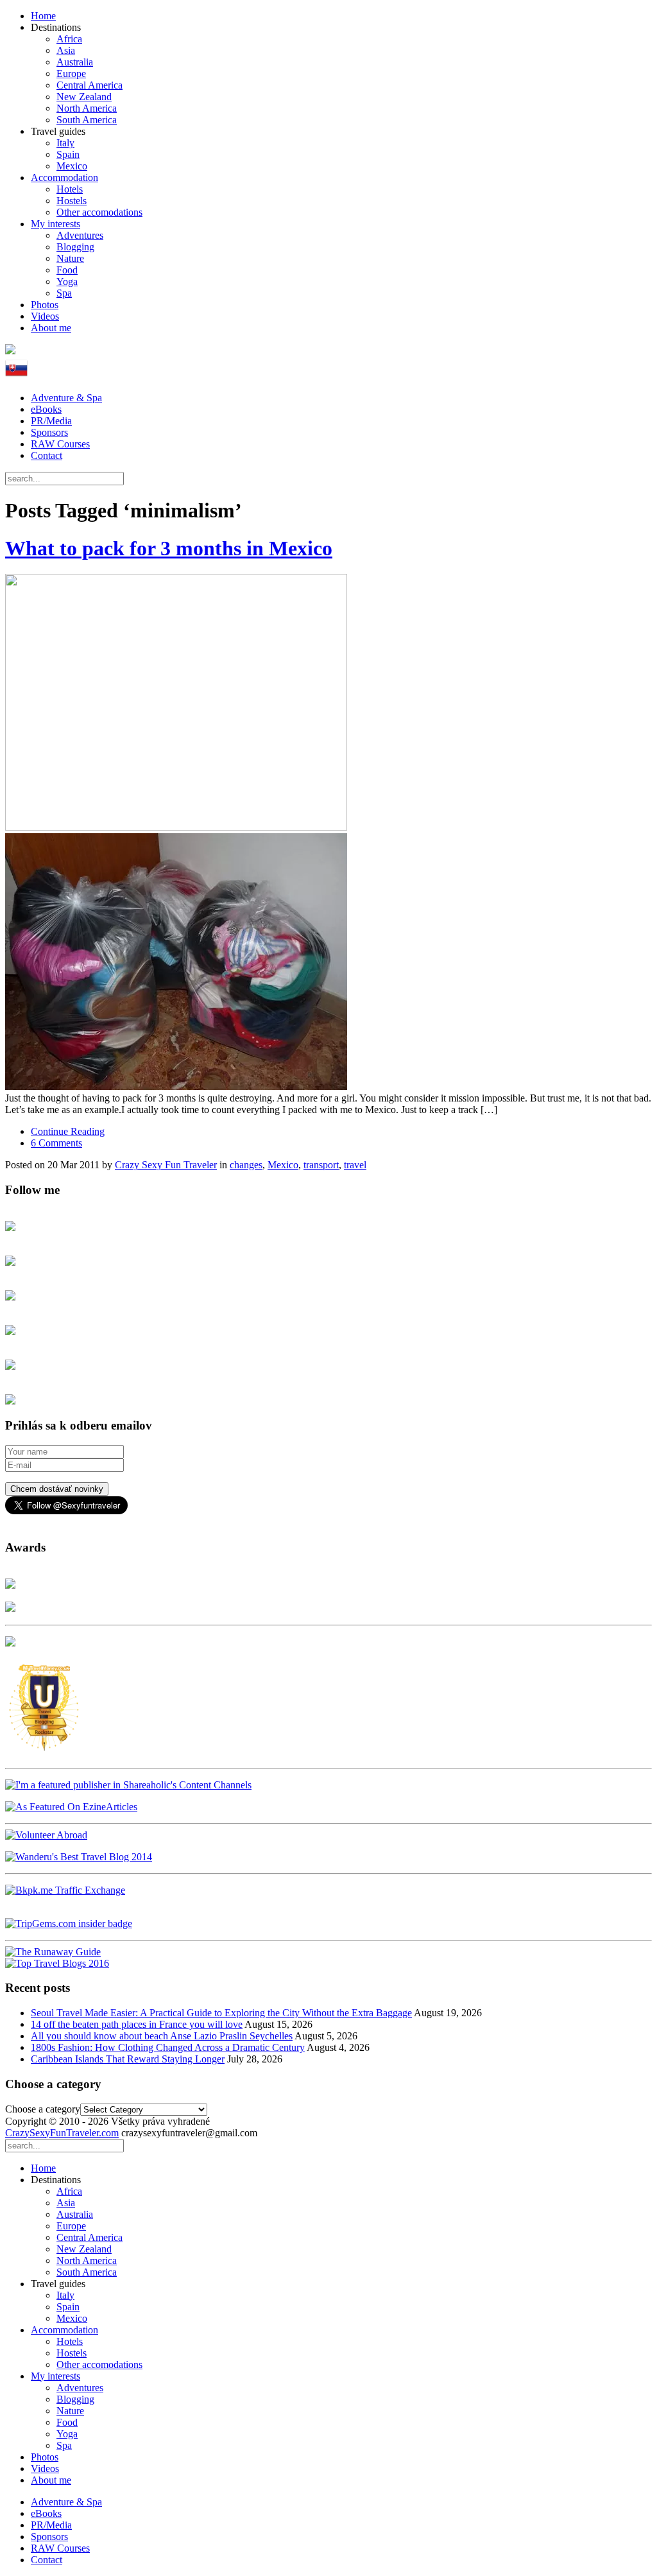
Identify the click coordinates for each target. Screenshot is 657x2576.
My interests (55, 224)
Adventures (80, 235)
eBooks (46, 409)
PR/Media (51, 421)
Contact (47, 455)
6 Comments (56, 1143)
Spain (68, 154)
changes (246, 1165)
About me (51, 328)
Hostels (72, 201)
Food (67, 270)
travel (355, 1165)
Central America (90, 85)
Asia (66, 50)
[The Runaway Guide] (53, 1952)
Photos (45, 305)
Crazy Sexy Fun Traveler (166, 1165)
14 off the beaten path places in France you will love (137, 2024)
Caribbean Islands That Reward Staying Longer (128, 2059)
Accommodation (64, 177)
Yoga (67, 281)
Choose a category (43, 2109)
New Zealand (84, 97)
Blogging (75, 247)
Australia (75, 62)
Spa (64, 293)
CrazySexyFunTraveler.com (62, 2133)
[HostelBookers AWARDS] (10, 1585)
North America (87, 108)
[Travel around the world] (65, 1890)
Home (43, 16)
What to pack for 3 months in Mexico (169, 548)
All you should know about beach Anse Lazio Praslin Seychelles (162, 2036)
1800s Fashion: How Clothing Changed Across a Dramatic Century (168, 2047)
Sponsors (49, 432)
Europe (71, 73)
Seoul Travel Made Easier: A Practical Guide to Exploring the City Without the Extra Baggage (221, 2013)
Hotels (70, 189)
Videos (45, 316)
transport (321, 1165)
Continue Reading (68, 1131)
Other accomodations (99, 212)
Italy (65, 143)
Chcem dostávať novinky (57, 1489)
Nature (70, 258)
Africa (69, 39)
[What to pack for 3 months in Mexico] (328, 833)
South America (87, 120)
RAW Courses (60, 444)
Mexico (72, 166)
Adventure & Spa (66, 398)
